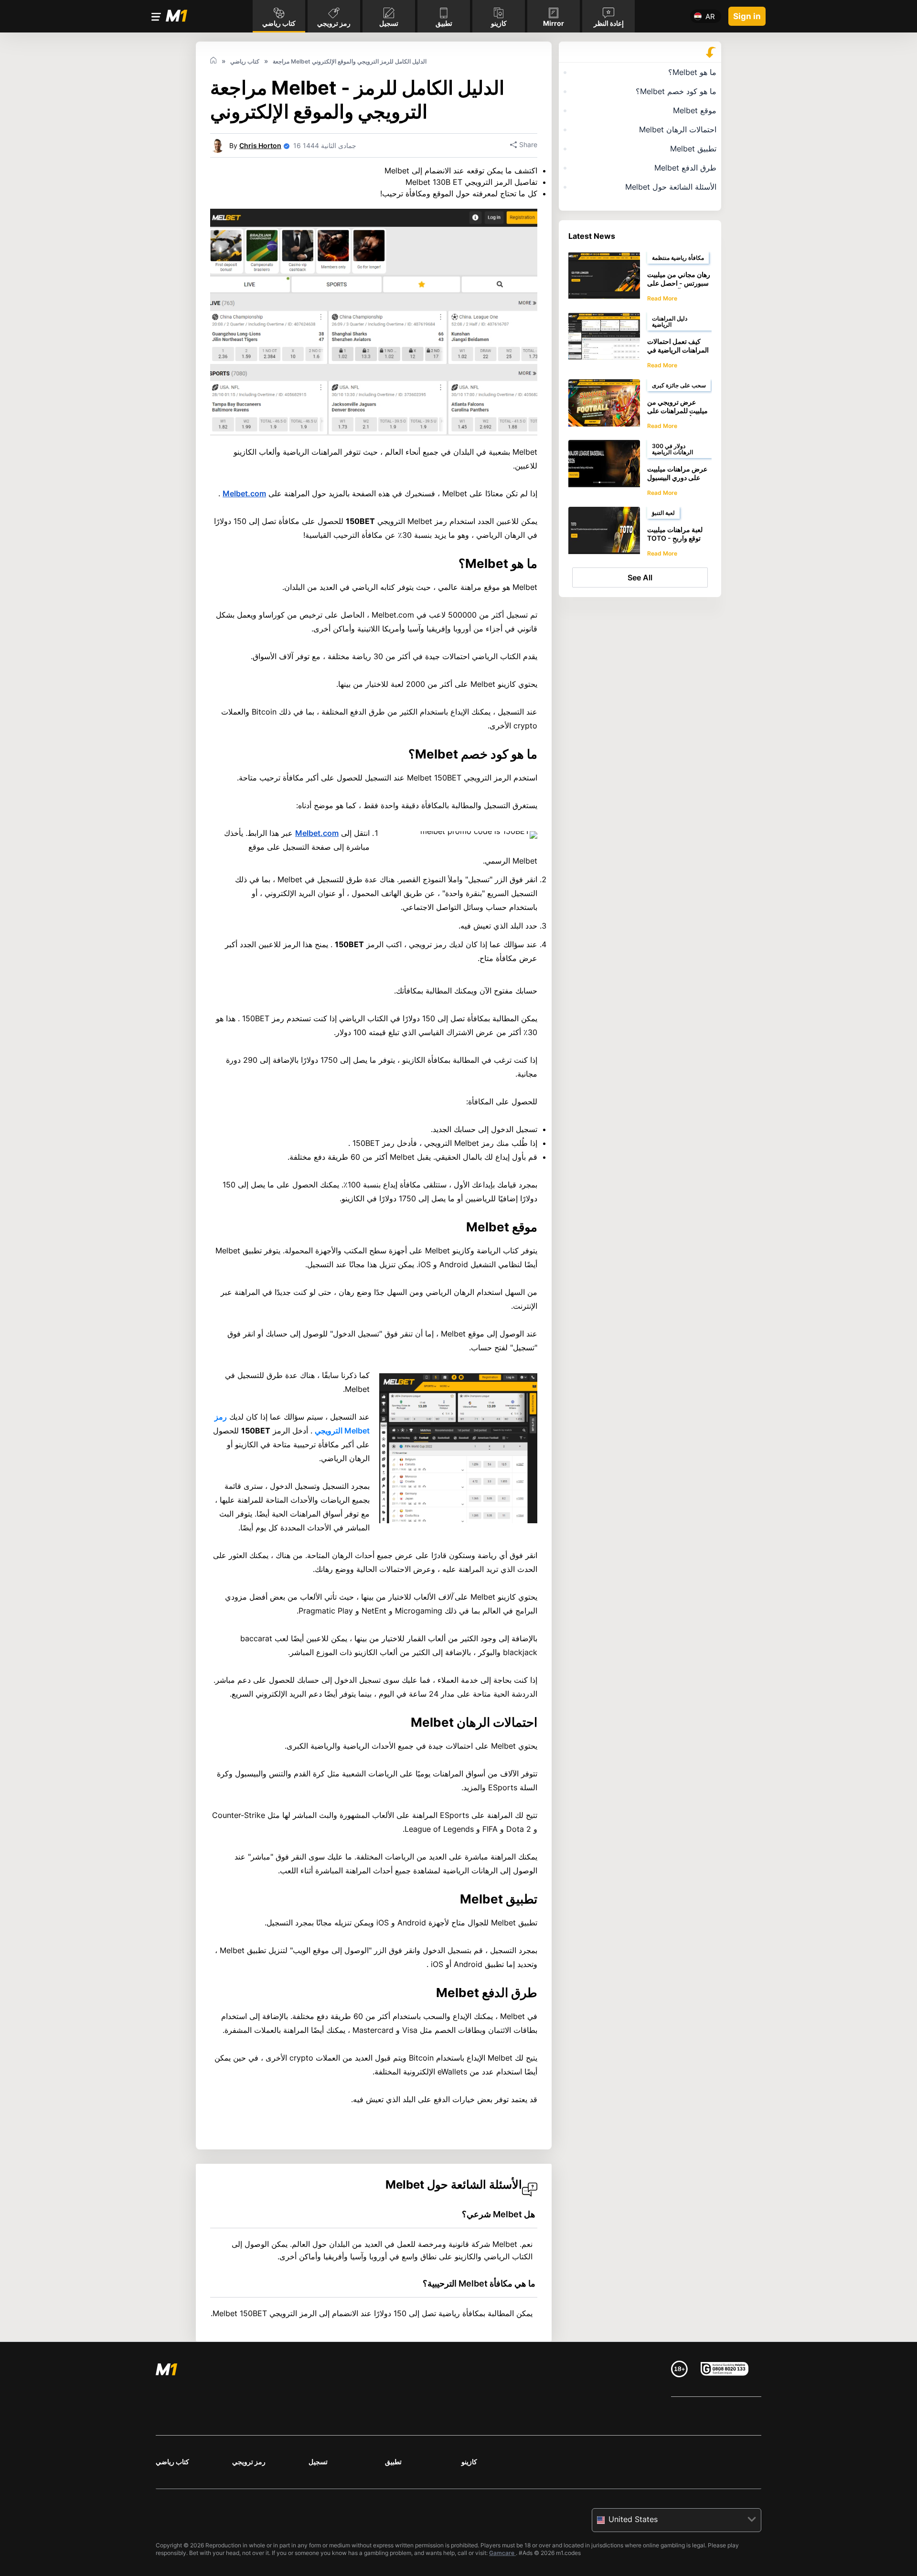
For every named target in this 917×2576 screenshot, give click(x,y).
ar (710, 16)
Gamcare (502, 2553)
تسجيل (318, 2462)
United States (633, 2519)
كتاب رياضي (172, 2462)
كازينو (469, 2462)
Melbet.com (244, 493)
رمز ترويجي (249, 2462)
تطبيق (393, 2462)
